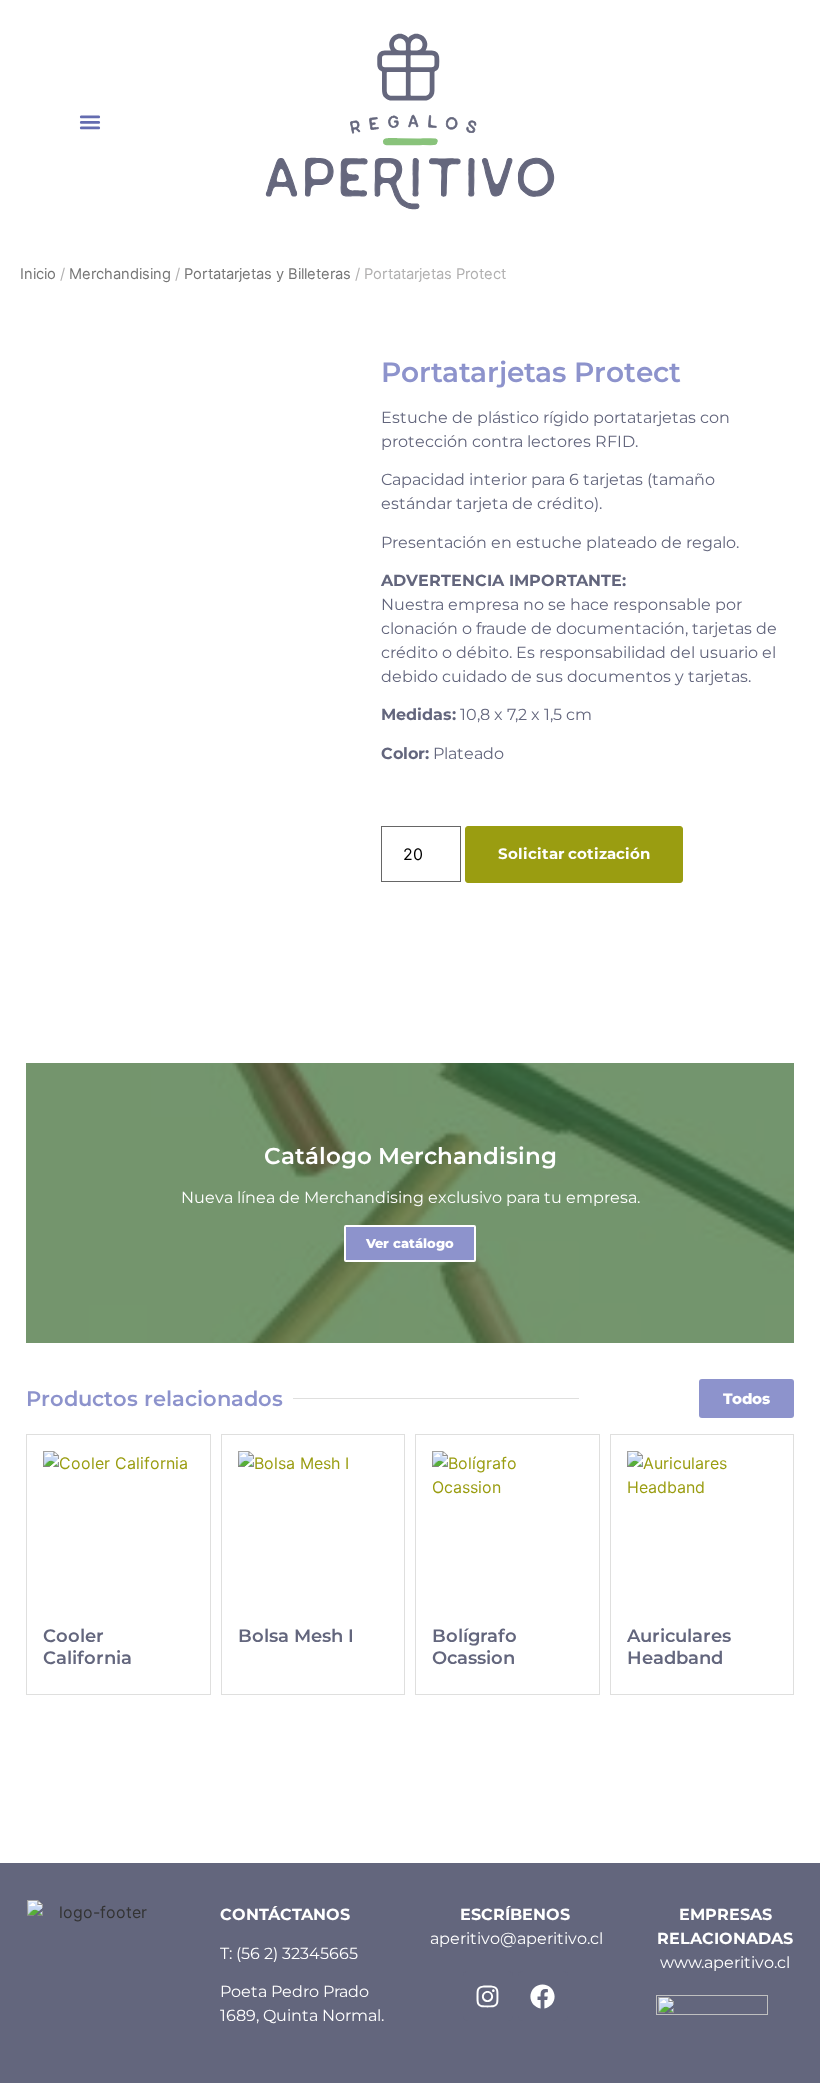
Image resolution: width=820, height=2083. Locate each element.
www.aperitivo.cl (725, 1962)
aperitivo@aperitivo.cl (516, 1938)
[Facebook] (543, 1996)
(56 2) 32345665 (297, 1953)
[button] (89, 121)
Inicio (38, 274)
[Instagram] (488, 1996)
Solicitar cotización (574, 853)
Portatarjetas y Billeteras (267, 274)
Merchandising (120, 274)
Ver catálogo (410, 1243)
